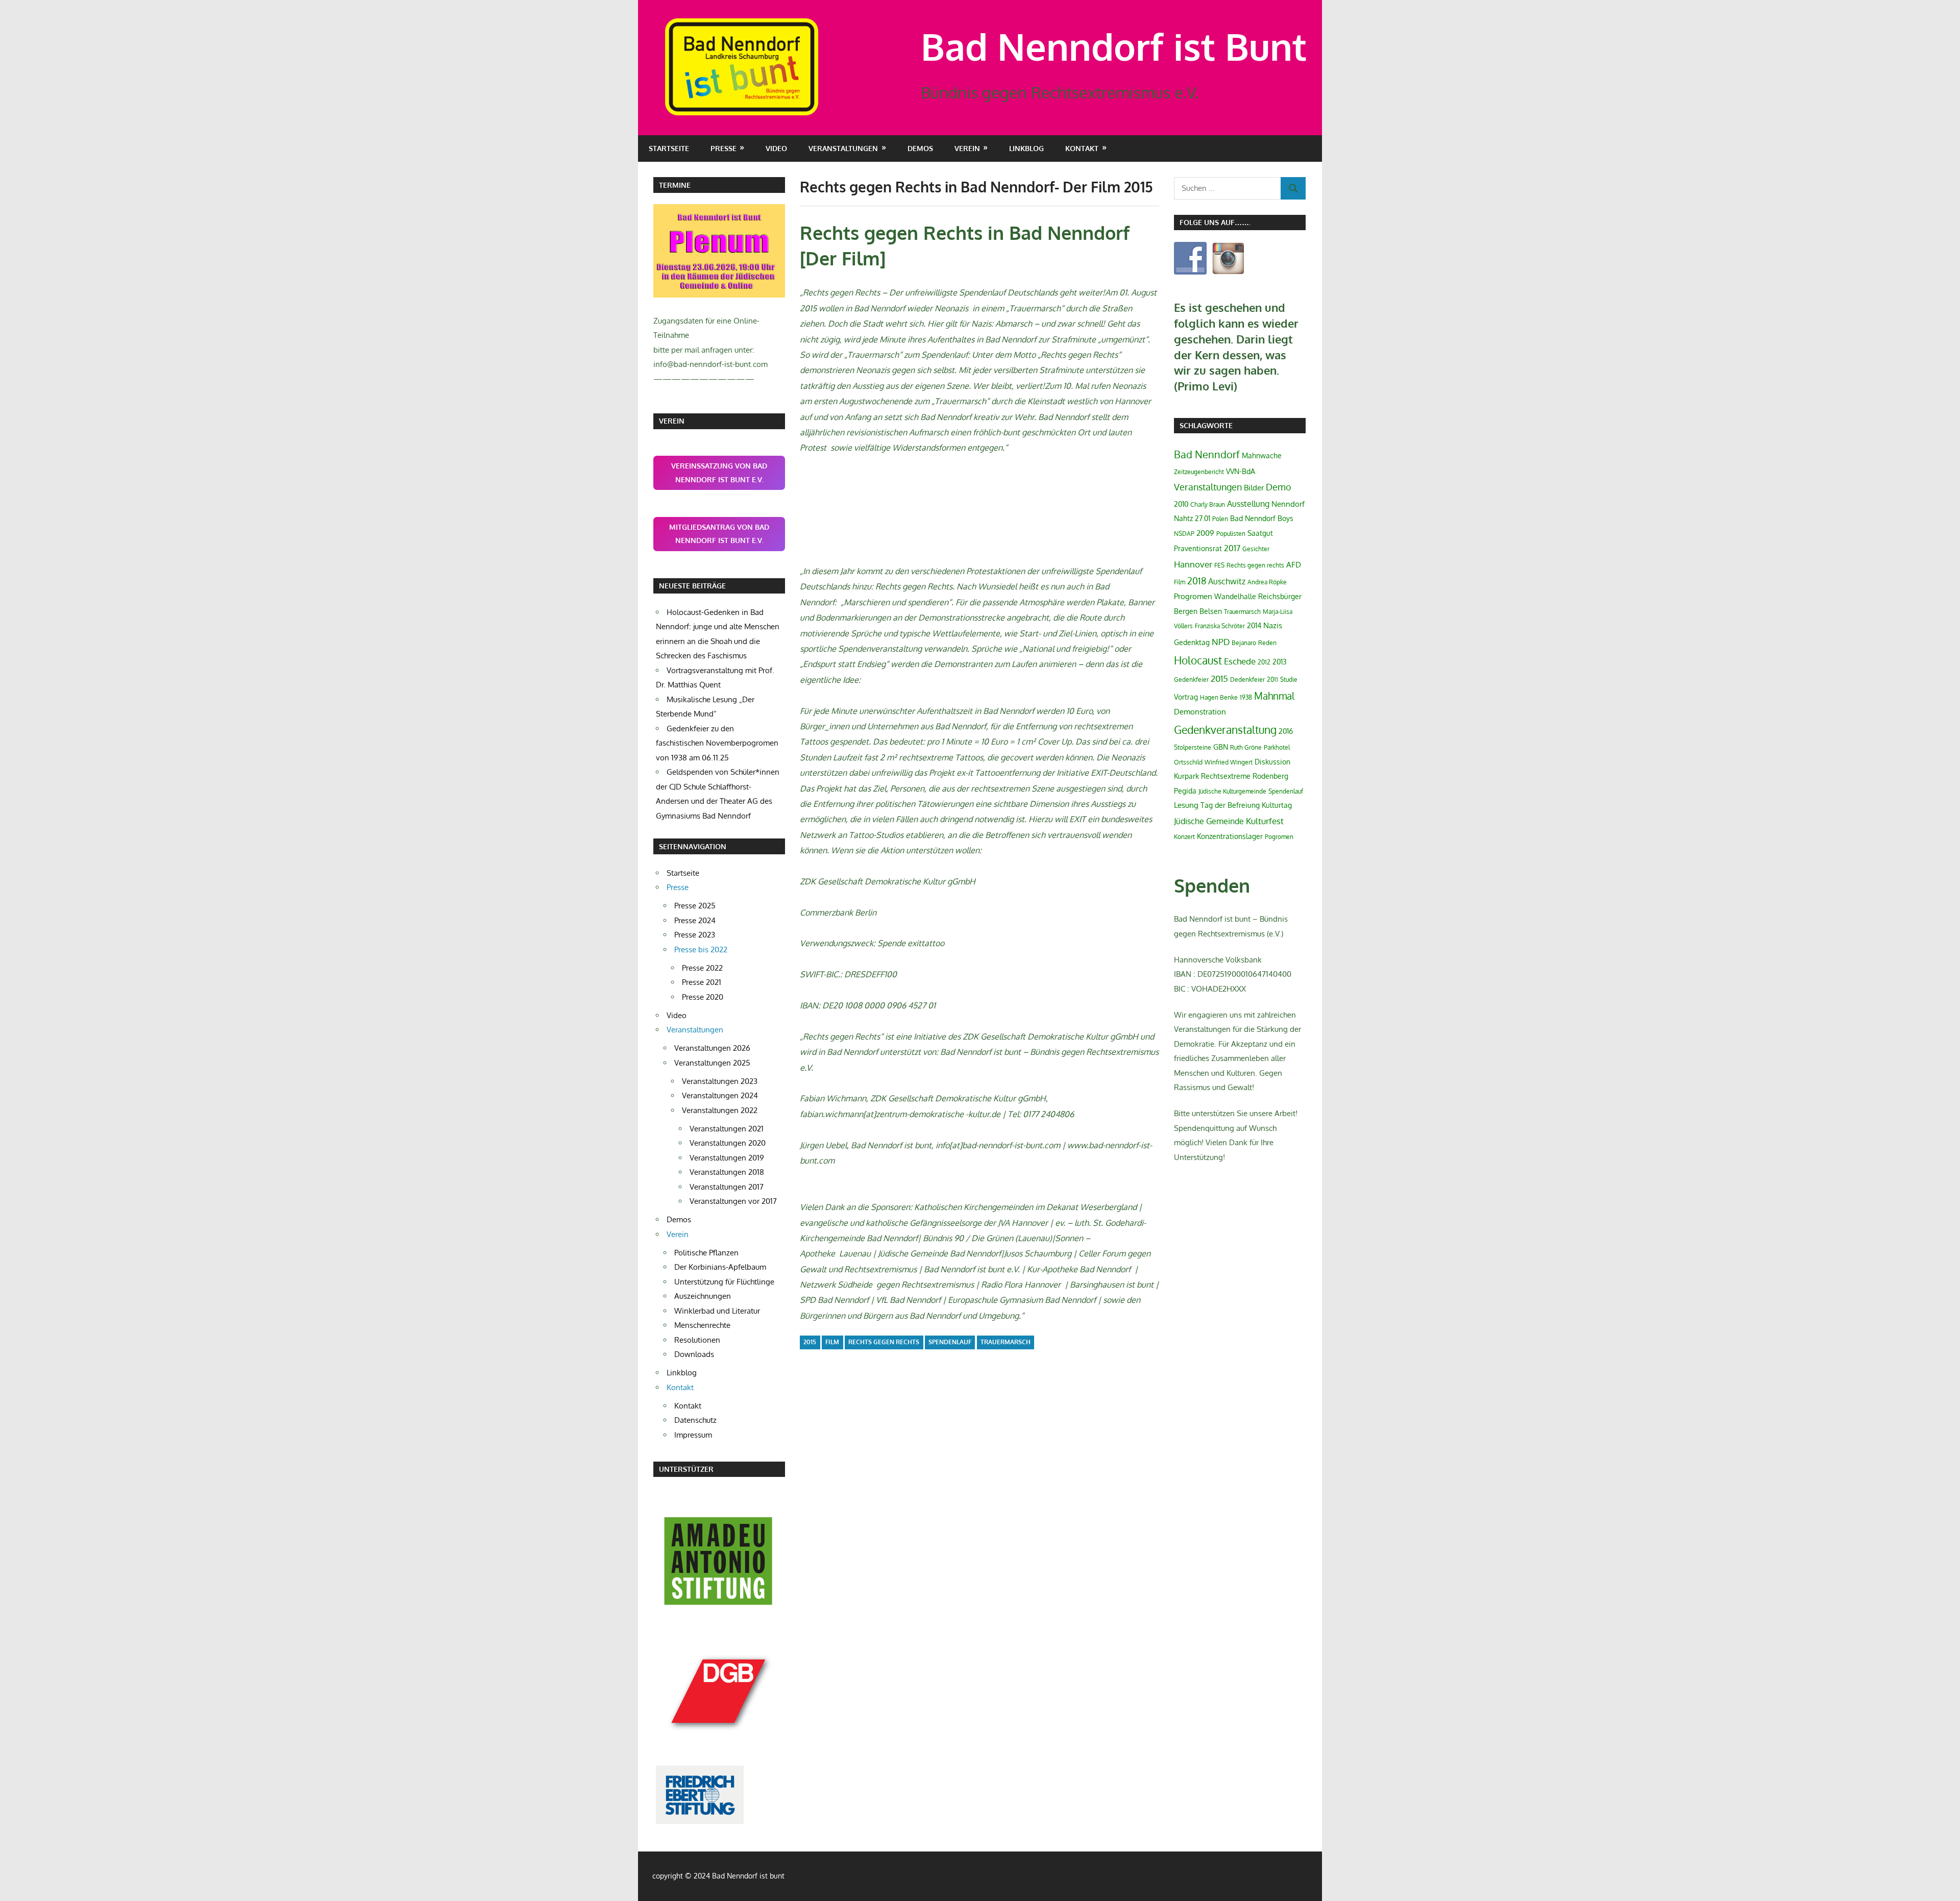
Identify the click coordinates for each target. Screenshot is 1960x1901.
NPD (1221, 641)
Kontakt (688, 1406)
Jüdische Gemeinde (1209, 821)
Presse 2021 (702, 982)
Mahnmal (1274, 696)
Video (776, 148)
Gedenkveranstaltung (1225, 730)
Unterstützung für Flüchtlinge (724, 1282)
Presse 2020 (703, 997)
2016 (1286, 731)
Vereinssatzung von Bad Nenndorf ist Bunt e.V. (719, 473)
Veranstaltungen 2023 (720, 1081)
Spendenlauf (950, 1342)
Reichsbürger (1280, 596)
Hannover (1193, 564)
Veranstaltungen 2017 (727, 1187)
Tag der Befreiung (1230, 805)
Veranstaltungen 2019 (727, 1158)
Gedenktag (1192, 642)
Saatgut (1260, 533)
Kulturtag (1277, 805)
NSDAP (1184, 534)
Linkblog (1026, 148)
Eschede (1240, 661)
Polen (1220, 519)
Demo (1279, 487)
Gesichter (1256, 549)
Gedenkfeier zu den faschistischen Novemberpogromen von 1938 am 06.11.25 (717, 743)
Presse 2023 (695, 935)
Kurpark (1186, 776)
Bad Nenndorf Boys (1262, 518)
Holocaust (1198, 660)
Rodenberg (1270, 776)
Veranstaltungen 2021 (727, 1129)
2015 (810, 1342)
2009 (1205, 533)
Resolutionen (697, 1340)
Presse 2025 (695, 906)
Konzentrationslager (1230, 836)
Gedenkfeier (1191, 680)
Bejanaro (1244, 643)
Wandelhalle (1235, 596)
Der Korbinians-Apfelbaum (720, 1267)
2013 (1280, 662)
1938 (1246, 697)
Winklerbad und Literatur (717, 1311)
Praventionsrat (1198, 548)
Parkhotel (1277, 747)
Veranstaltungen (1208, 487)
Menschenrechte (702, 1325)
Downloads (694, 1354)
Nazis (1273, 625)
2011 (1272, 680)
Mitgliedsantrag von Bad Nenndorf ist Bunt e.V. (719, 534)
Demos (920, 148)
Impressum (693, 1435)
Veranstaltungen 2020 (728, 1143)
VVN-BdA (1241, 471)
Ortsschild (1188, 762)
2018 (1197, 581)
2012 (1264, 662)
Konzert (1184, 837)
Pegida (1185, 791)
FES (1219, 565)
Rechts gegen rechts (884, 1342)
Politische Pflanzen (706, 1253)
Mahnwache (1262, 455)
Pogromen (1279, 837)
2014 (1254, 625)
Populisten (1231, 534)
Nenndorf (1288, 504)
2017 (1232, 548)
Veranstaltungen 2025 (712, 1063)
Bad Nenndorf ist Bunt (1114, 46)
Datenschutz (695, 1420)
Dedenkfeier (1247, 680)
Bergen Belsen (1198, 611)
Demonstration (1200, 712)
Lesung (1186, 805)
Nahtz (1183, 518)
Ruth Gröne (1246, 747)
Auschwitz (1227, 581)
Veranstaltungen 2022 (720, 1110)
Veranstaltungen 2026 (712, 1048)
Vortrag (1186, 697)
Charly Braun (1208, 504)
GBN (1221, 747)
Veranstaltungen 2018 (727, 1172)
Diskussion (1272, 762)
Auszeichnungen (703, 1296)
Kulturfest (1265, 821)
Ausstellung (1248, 504)
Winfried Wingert (1229, 762)
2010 (1181, 504)
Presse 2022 (702, 968)
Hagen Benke (1219, 697)
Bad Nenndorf (1207, 454)
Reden (1267, 643)
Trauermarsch (1006, 1342)
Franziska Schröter (1220, 626)
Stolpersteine (1193, 747)
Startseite (669, 148)
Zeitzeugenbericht (1199, 472)
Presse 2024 (695, 920)
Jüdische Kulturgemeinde (1232, 791)
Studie (1289, 680)
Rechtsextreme (1226, 776)
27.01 (1203, 518)
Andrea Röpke (1267, 582)
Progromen (1193, 596)
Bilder (1254, 488)
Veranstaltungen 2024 (720, 1095)
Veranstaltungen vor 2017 (733, 1201)
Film (832, 1342)
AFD (1294, 565)
